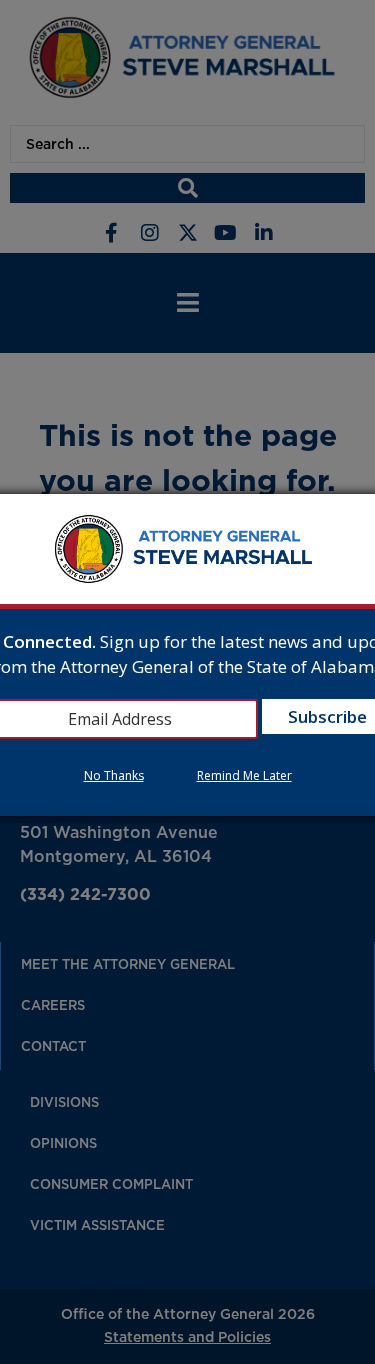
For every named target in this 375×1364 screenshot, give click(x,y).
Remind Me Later (244, 775)
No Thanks (114, 775)
